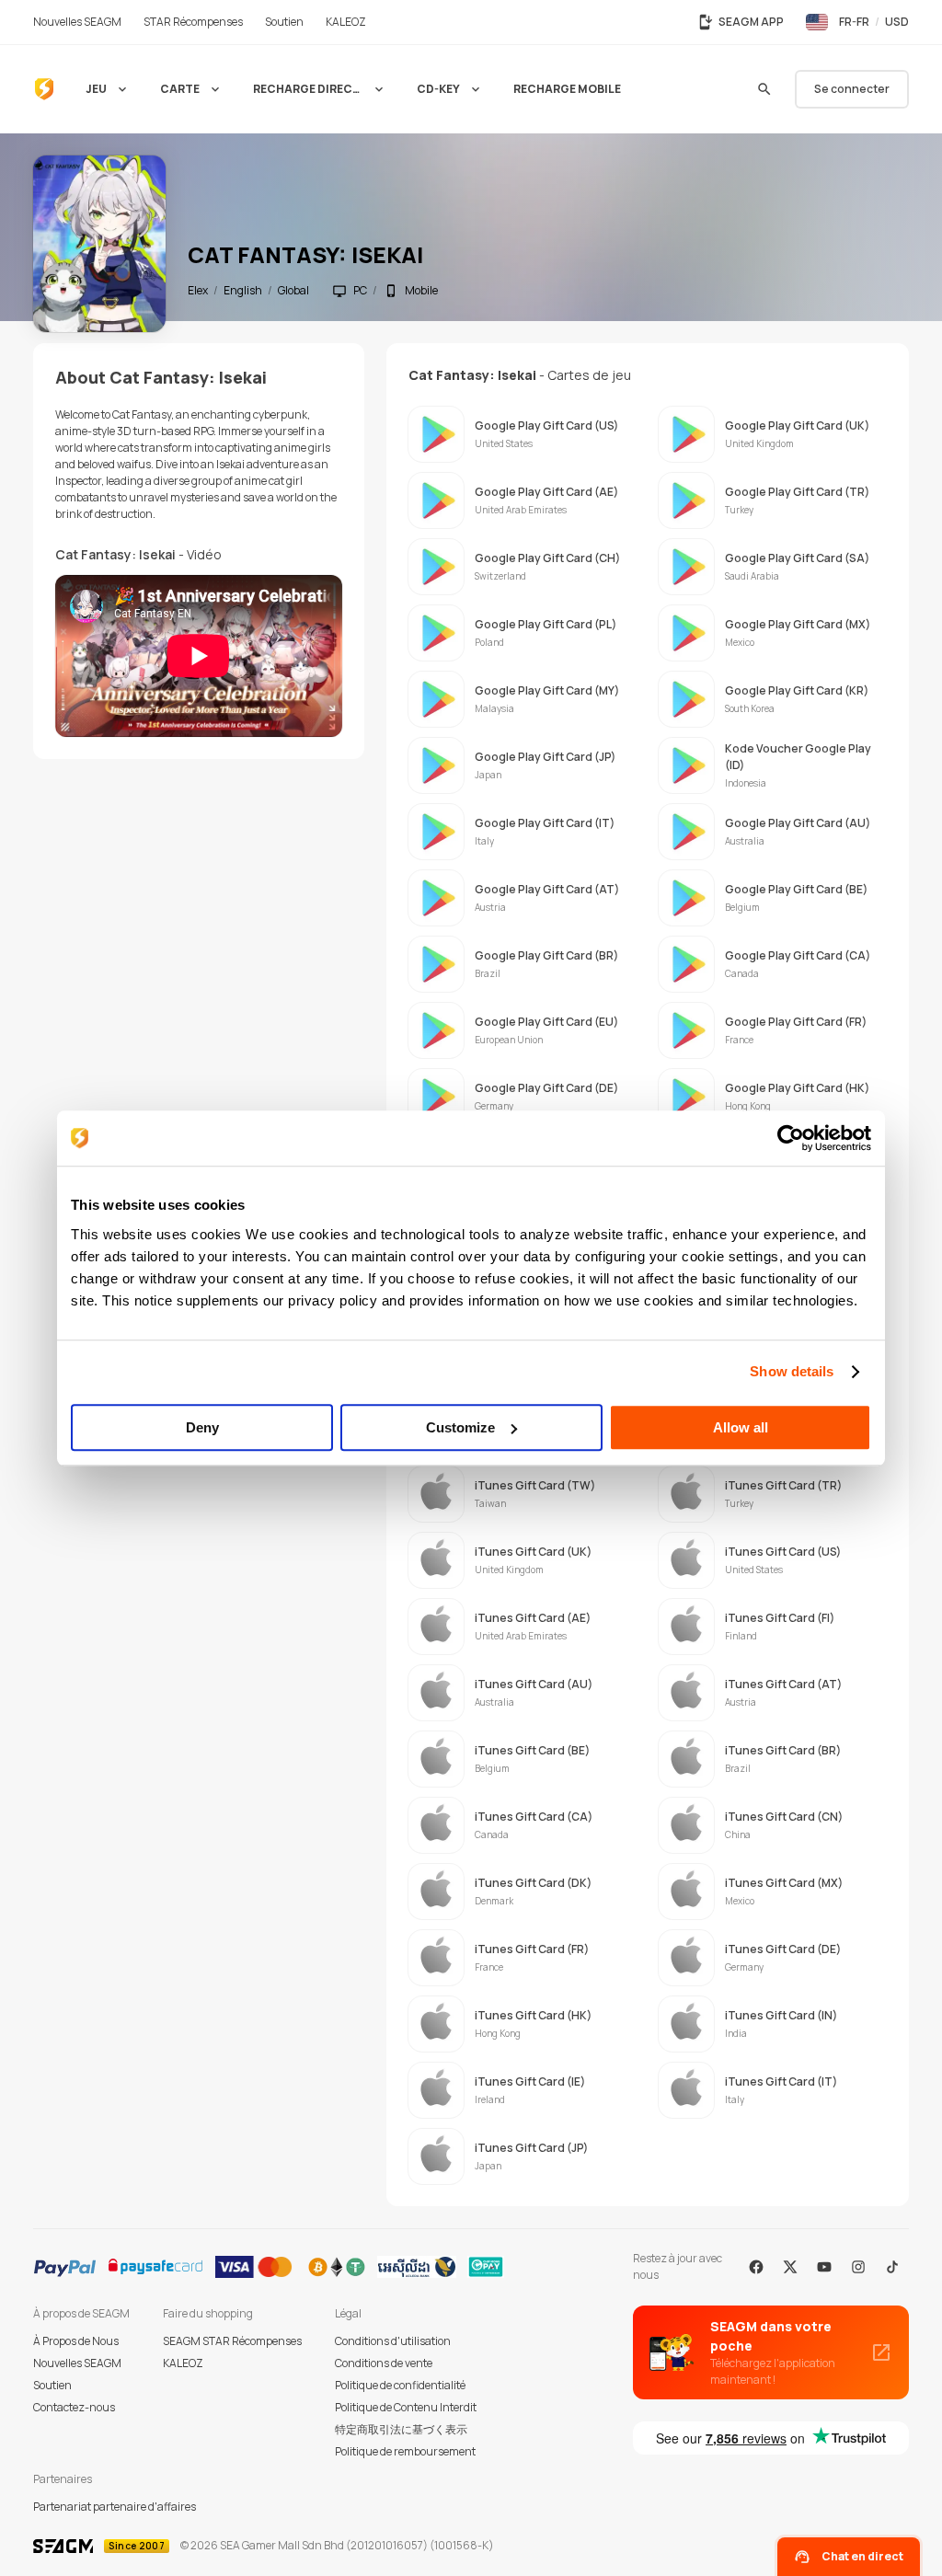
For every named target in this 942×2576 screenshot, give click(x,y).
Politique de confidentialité (400, 2385)
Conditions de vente (384, 2363)
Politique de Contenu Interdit (406, 2407)
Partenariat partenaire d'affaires (115, 2507)
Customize (460, 1427)
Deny (202, 1427)
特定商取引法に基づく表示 (401, 2429)
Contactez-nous (74, 2407)
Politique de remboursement (405, 2451)
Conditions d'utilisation (393, 2341)
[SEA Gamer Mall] (44, 89)
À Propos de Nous (76, 2341)
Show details (792, 1371)
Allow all (741, 1427)
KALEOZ (183, 2363)
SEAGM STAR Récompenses (232, 2341)
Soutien (52, 2385)
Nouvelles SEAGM (77, 2363)
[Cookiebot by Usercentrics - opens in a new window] (791, 1138)
